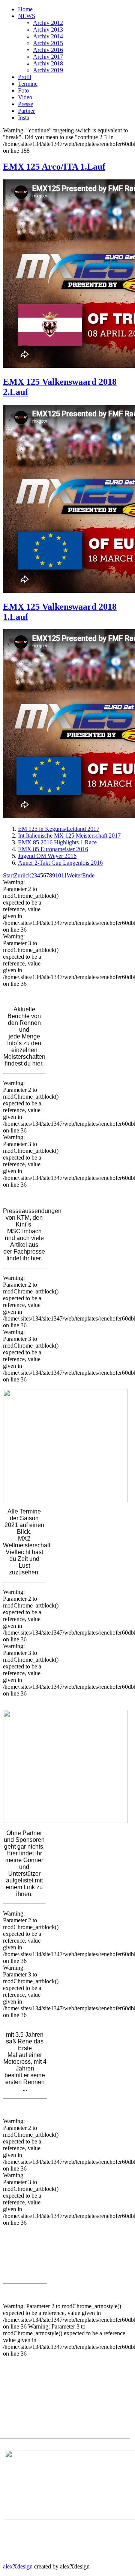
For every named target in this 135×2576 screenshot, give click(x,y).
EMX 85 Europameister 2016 (53, 849)
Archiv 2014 (48, 36)
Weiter (74, 875)
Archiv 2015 (48, 43)
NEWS (27, 16)
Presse (25, 104)
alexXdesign (18, 2566)
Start (8, 875)
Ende (88, 875)
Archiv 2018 (48, 63)
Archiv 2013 (48, 30)
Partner (26, 111)
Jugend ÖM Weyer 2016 (47, 856)
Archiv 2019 (48, 70)
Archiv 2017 (48, 57)
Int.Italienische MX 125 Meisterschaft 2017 (69, 836)
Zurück (22, 875)
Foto (23, 90)
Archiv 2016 (48, 50)
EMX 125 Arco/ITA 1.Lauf (54, 167)
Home (25, 9)
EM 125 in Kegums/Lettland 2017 (59, 829)
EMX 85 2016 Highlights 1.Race (57, 842)
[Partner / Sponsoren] (65, 1766)
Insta (24, 118)
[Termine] (65, 1445)
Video (25, 97)
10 (58, 875)
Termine (28, 84)
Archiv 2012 (48, 23)
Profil (25, 77)
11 (64, 875)
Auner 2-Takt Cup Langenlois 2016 (60, 863)
